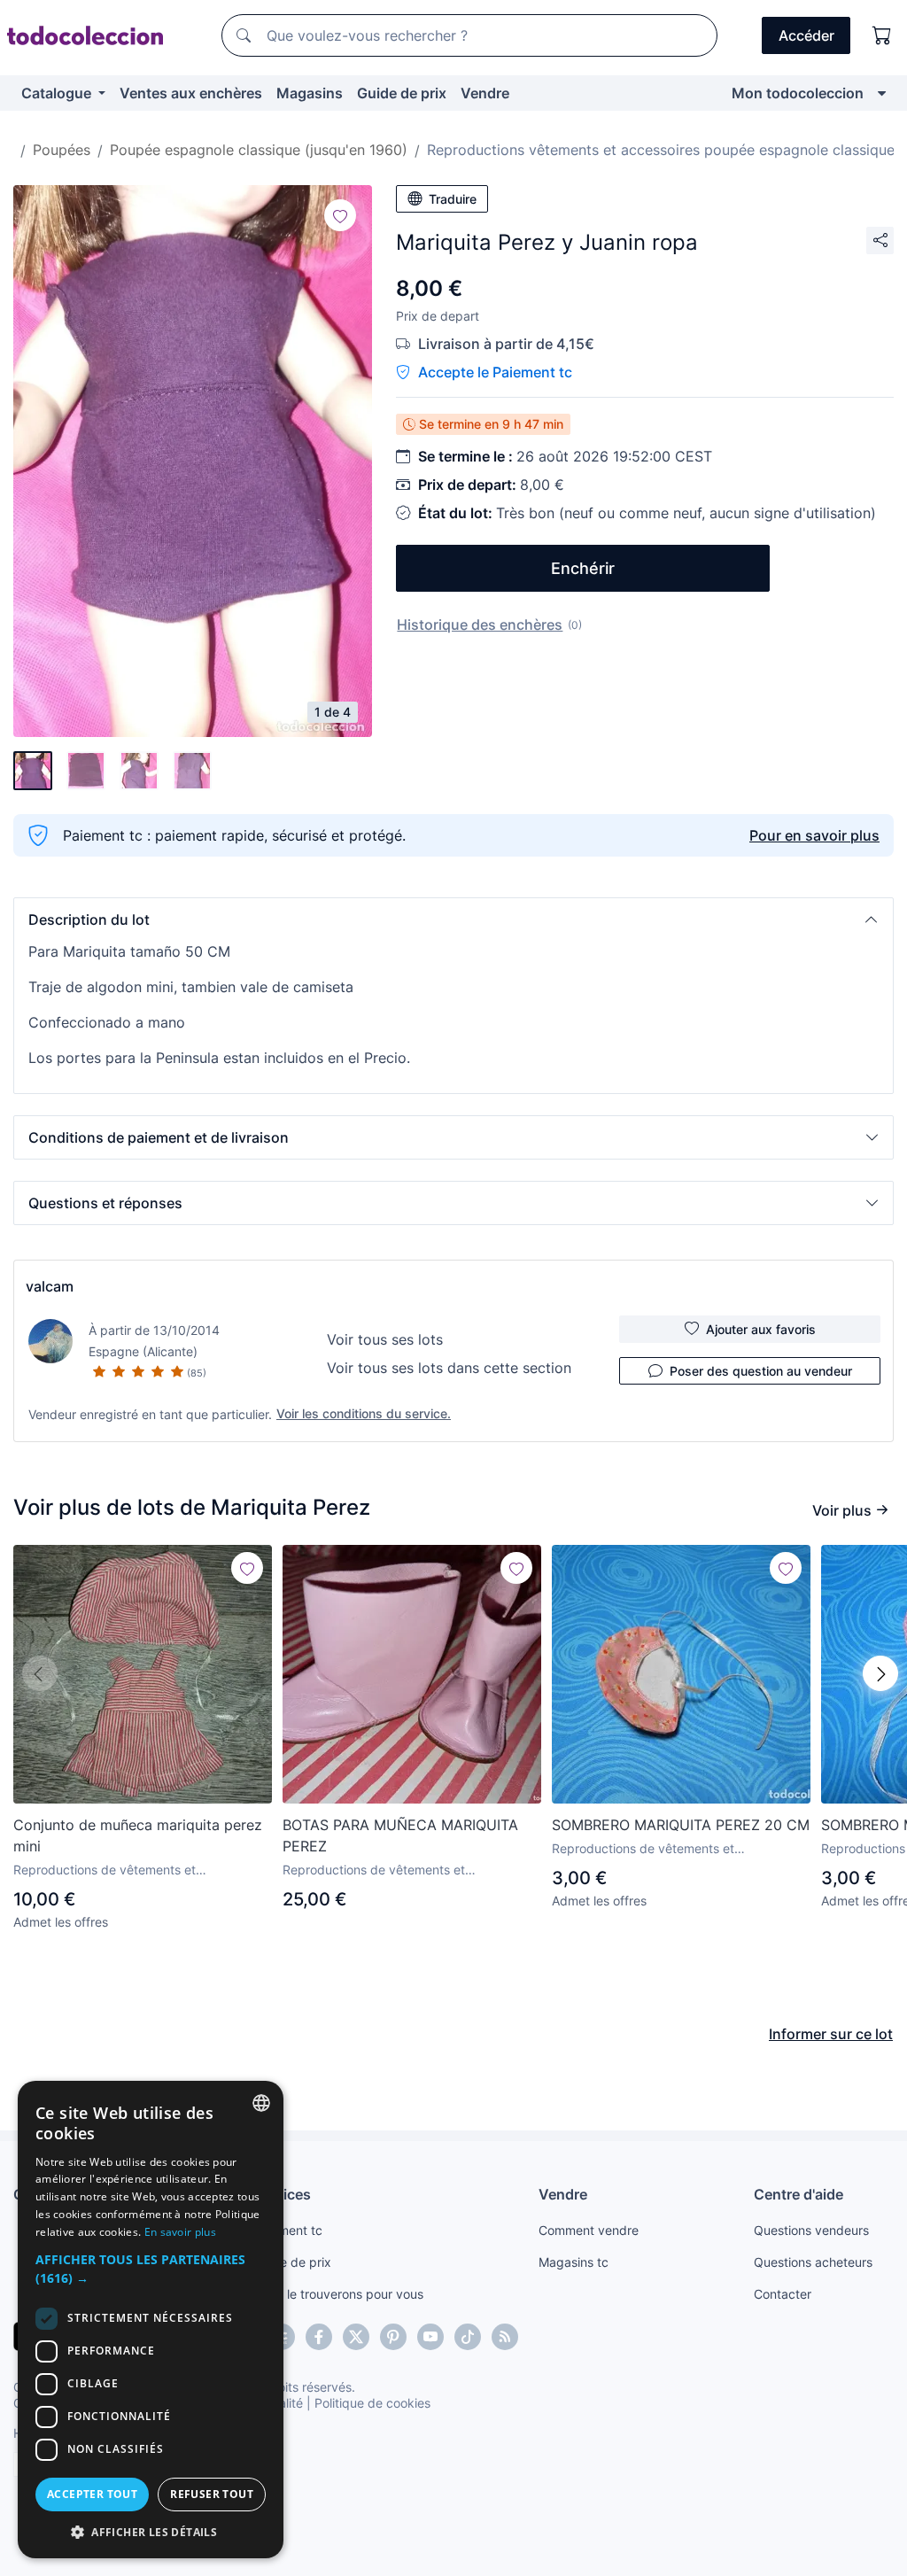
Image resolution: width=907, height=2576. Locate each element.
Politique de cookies (372, 2403)
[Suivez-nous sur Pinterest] (393, 2337)
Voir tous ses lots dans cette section (449, 1368)
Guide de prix (402, 93)
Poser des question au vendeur (761, 1371)
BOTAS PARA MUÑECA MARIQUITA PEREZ (400, 1835)
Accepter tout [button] (92, 2494)
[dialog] (151, 2320)
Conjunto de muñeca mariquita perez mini (138, 1835)
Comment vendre (589, 2230)
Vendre (485, 93)
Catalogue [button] (58, 93)
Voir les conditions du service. (364, 1413)
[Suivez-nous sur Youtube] (430, 2337)
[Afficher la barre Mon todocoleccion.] (882, 93)
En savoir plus (180, 2232)
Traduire (453, 199)
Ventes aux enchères (191, 93)
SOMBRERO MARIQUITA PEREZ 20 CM (681, 1825)
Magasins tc (574, 2262)
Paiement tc (288, 2230)
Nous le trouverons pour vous (338, 2294)
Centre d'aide (798, 2194)
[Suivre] (340, 215)
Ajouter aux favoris (761, 1329)
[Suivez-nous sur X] (356, 2337)
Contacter (783, 2294)
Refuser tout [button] (212, 2494)
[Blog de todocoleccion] (505, 2337)
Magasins (310, 93)
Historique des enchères (480, 625)
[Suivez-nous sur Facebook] (319, 2337)
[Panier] (882, 35)
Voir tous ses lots (385, 1339)
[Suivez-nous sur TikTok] (468, 2337)
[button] (453, 919)
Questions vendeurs (811, 2230)
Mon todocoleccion (798, 93)
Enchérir (583, 568)
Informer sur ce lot (831, 2034)
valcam (50, 1286)
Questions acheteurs (813, 2262)
